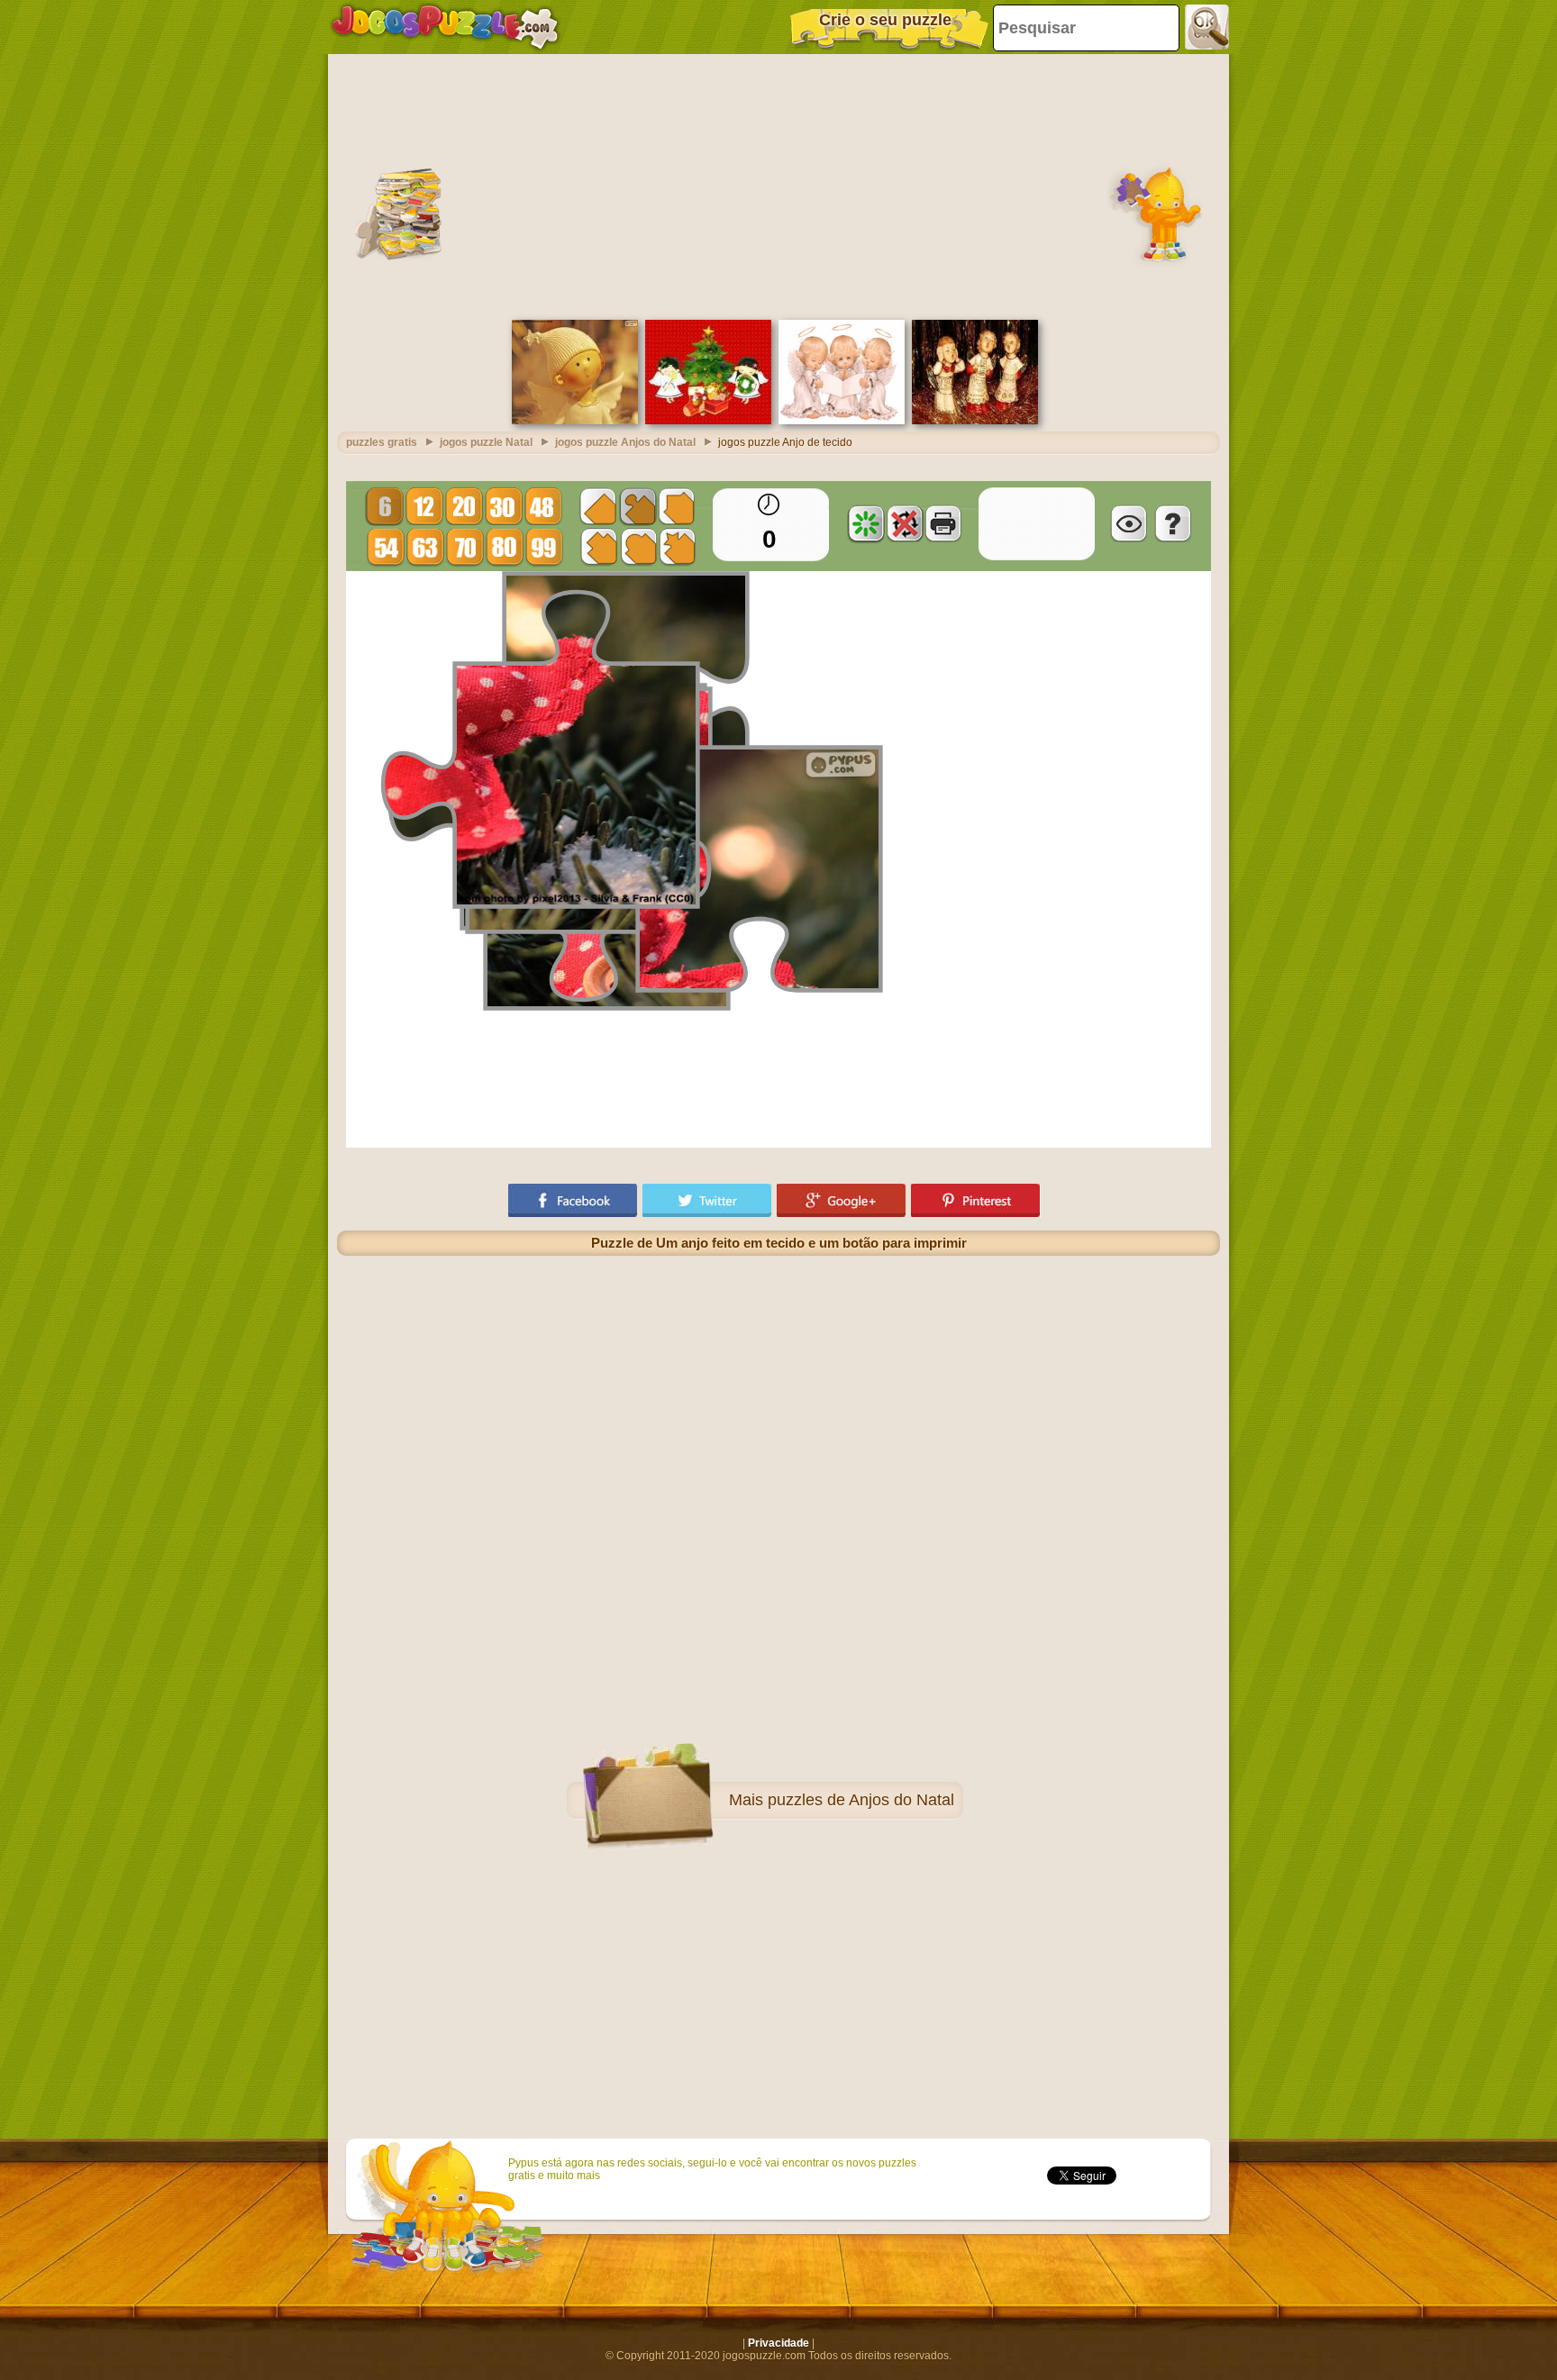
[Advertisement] (778, 185)
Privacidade (778, 2343)
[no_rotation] (905, 523)
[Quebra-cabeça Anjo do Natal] (575, 421)
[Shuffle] (866, 523)
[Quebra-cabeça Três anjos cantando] (842, 421)
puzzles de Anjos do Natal (861, 1800)
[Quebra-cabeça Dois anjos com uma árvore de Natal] (708, 421)
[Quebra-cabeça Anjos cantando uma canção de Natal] (975, 421)
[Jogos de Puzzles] (445, 27)
